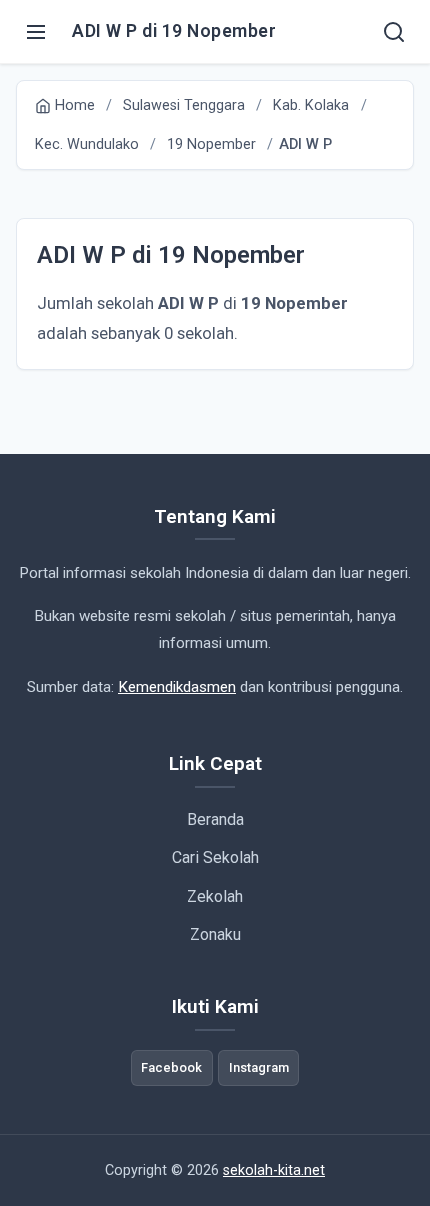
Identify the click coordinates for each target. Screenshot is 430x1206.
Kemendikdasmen (177, 687)
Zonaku (215, 934)
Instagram (259, 1067)
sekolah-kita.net (274, 1170)
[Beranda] (394, 32)
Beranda (215, 819)
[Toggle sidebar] (36, 32)
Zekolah (215, 896)
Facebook (171, 1067)
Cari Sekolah (215, 857)
